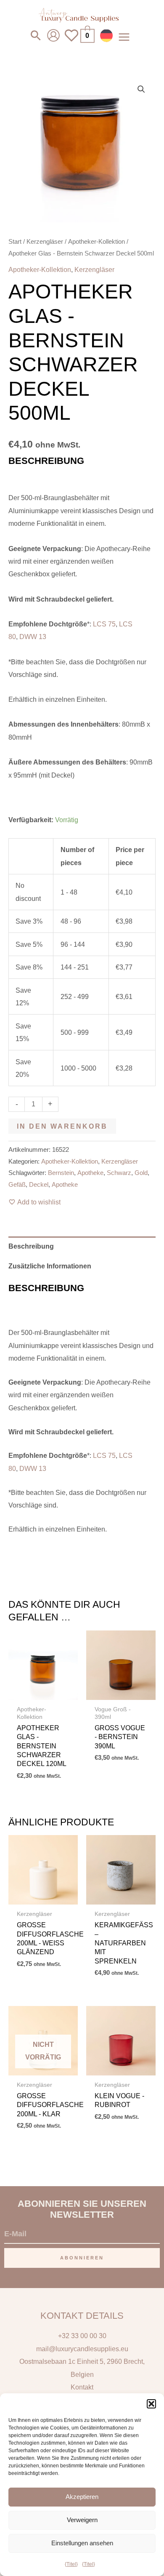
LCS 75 (104, 624)
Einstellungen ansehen (82, 2543)
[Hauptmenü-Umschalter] (124, 37)
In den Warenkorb (62, 1126)
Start (15, 241)
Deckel (39, 1185)
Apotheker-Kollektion (97, 241)
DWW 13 (33, 637)
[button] (151, 2404)
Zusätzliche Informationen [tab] (50, 1266)
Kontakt (82, 2387)
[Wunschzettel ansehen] (71, 41)
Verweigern (82, 2520)
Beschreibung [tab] (31, 1246)
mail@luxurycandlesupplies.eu (82, 2349)
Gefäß (17, 1185)
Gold (141, 1173)
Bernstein (61, 1173)
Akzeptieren (82, 2497)
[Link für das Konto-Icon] (53, 35)
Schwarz (119, 1173)
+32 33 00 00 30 (82, 2336)
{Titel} (71, 2564)
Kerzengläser (45, 241)
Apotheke (90, 1173)
